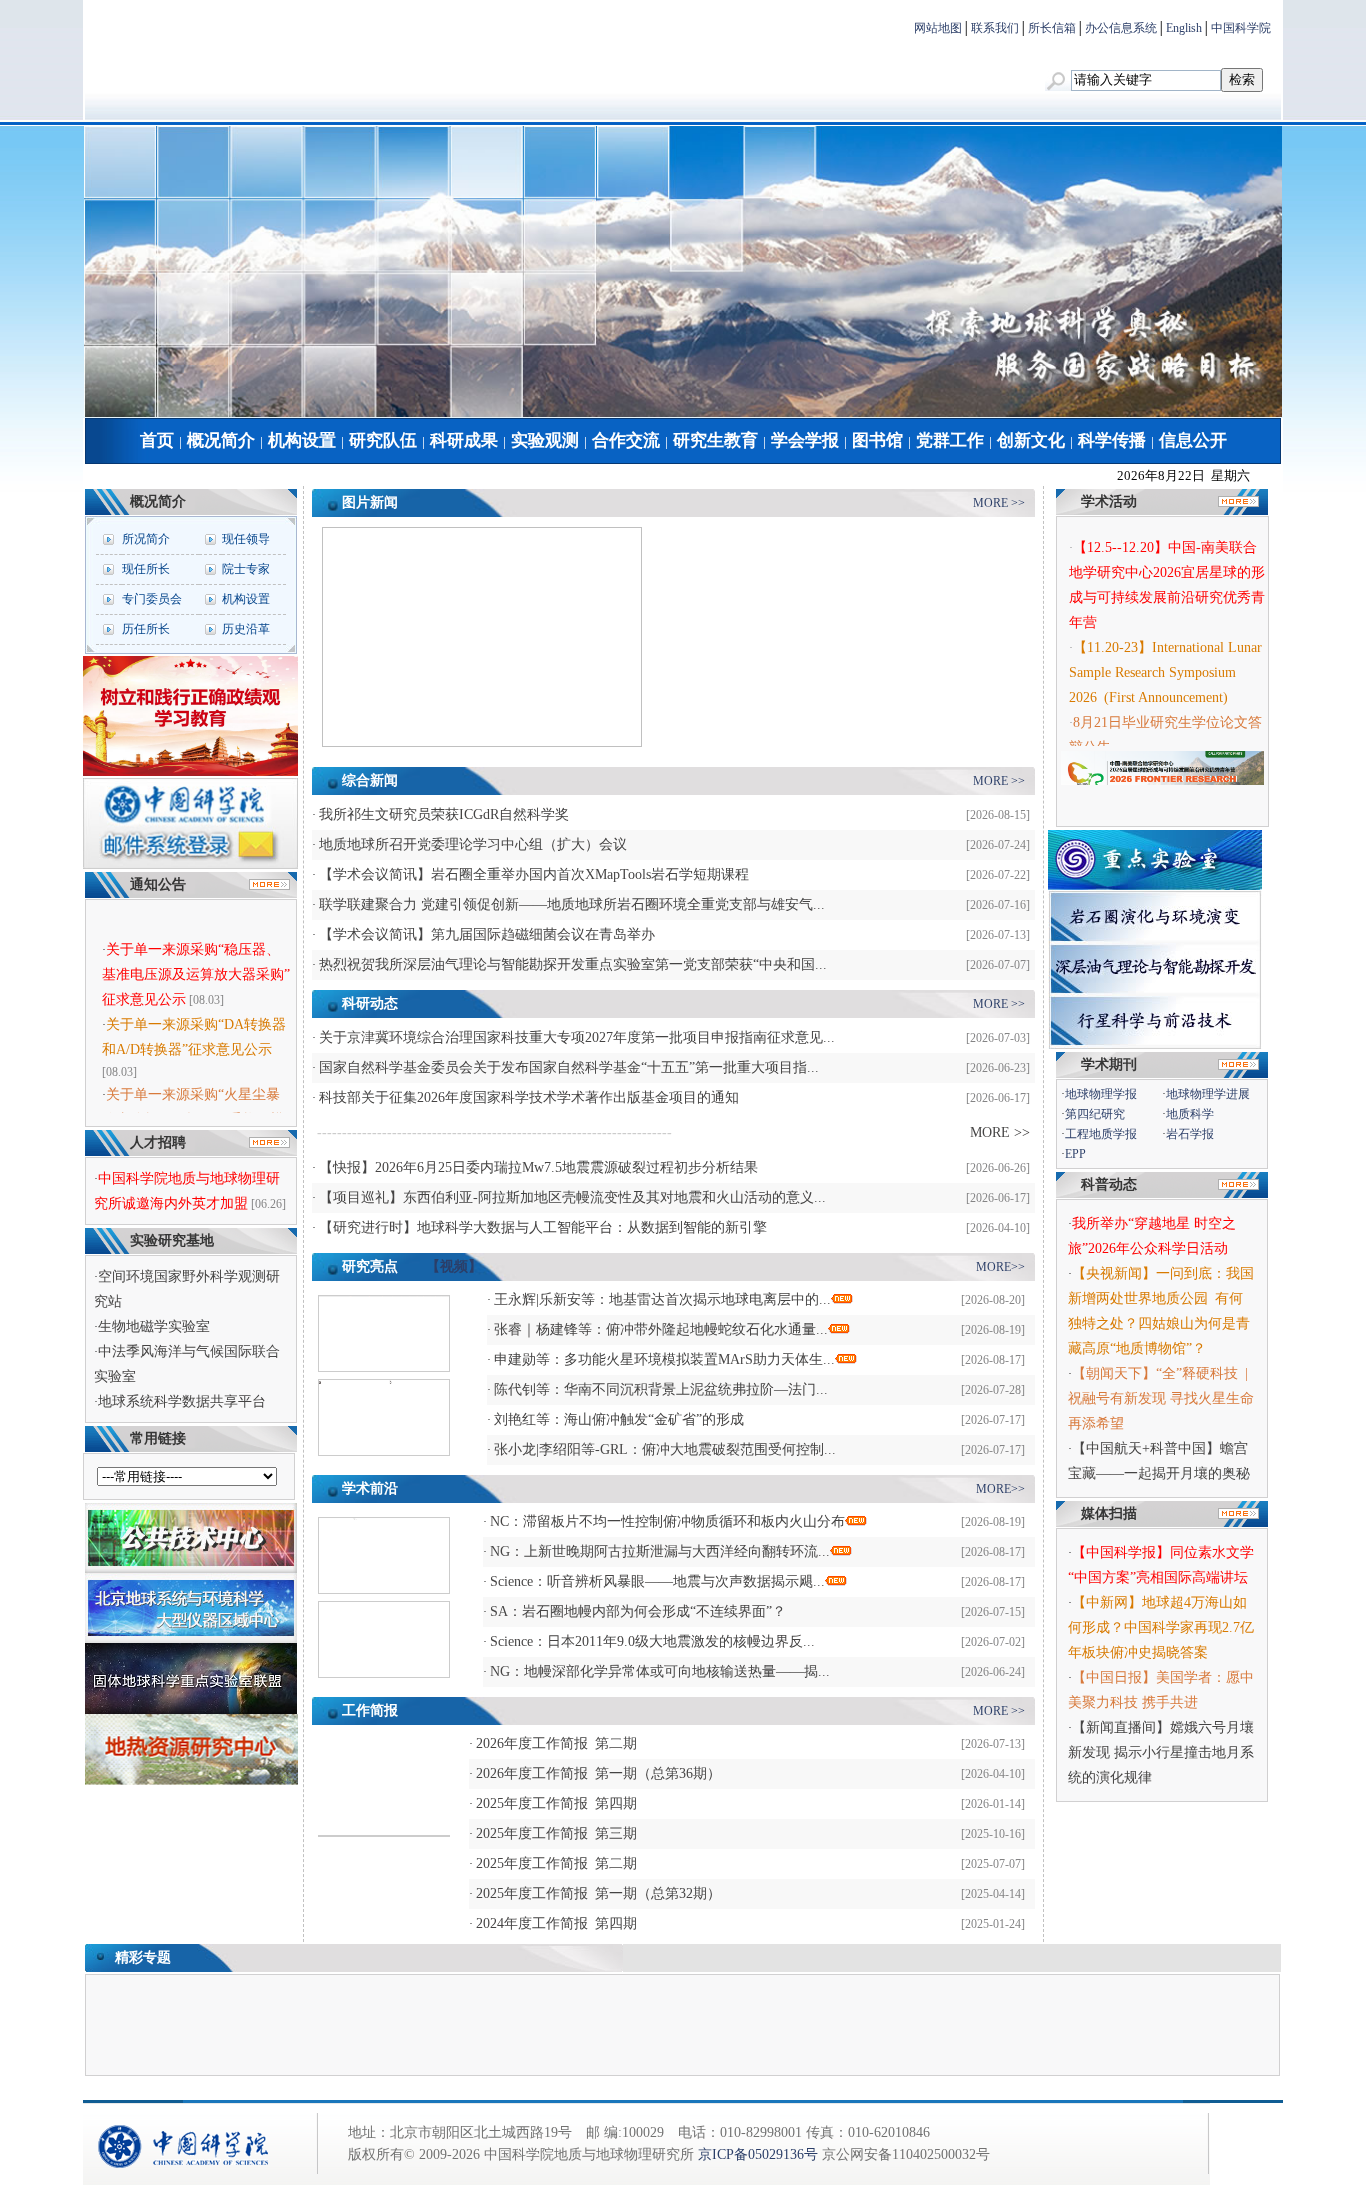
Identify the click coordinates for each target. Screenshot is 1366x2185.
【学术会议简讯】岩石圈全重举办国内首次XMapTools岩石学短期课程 (534, 874)
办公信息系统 (1121, 28)
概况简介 (221, 440)
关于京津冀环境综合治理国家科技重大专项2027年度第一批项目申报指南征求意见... (577, 1037)
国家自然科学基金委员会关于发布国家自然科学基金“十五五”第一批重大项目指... (569, 1067)
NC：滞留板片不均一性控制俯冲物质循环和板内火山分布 (667, 1521)
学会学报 (805, 440)
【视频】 (454, 1266)
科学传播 (1112, 440)
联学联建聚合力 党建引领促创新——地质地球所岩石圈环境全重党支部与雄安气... (572, 904)
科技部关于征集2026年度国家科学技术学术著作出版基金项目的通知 (529, 1097)
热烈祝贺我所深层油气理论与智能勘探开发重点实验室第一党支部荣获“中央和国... (573, 964)
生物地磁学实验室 (154, 1326)
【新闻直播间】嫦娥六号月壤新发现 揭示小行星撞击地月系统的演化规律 (1161, 1752)
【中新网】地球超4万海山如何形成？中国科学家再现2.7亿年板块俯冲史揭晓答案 (1161, 1627)
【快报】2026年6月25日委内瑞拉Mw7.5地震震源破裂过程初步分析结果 (538, 1167)
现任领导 (246, 539)
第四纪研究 (1095, 1114)
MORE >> (999, 503)
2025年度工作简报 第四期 (556, 1803)
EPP (1075, 1154)
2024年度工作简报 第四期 (556, 1923)
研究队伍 (383, 440)
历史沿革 (246, 629)
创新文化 (1031, 440)
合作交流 (626, 440)
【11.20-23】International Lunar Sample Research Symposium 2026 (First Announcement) (1165, 660)
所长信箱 (1052, 28)
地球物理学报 (1101, 1094)
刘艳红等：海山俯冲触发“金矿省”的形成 (619, 1419)
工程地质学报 (1101, 1134)
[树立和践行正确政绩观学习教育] (190, 772)
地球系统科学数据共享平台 (182, 1401)
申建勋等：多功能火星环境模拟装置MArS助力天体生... (664, 1359)
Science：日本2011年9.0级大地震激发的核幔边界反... (652, 1641)
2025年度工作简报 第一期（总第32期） (598, 1893)
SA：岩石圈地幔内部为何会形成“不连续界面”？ (638, 1611)
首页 (157, 440)
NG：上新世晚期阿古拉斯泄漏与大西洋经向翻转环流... (660, 1551)
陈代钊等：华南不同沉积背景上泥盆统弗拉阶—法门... (661, 1389)
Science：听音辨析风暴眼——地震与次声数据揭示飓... (657, 1581)
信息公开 (1193, 440)
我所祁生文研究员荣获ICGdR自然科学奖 (444, 814)
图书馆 (877, 440)
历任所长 (146, 629)
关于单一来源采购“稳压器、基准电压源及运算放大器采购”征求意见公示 (196, 959)
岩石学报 (1190, 1134)
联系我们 (995, 28)
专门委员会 (152, 599)
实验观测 (545, 440)
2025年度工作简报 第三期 (556, 1833)
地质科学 (1190, 1114)
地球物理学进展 (1208, 1094)
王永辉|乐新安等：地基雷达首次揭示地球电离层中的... (662, 1299)
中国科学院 (1241, 28)
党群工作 (950, 440)
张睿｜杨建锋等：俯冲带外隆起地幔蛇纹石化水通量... (661, 1329)
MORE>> (1000, 1267)
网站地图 (938, 28)
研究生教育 (715, 440)
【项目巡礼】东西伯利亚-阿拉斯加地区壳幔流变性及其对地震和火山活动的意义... (572, 1197)
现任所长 (146, 569)
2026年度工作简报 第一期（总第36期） (598, 1773)
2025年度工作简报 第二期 (556, 1863)
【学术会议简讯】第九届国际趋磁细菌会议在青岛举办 (487, 934)
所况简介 (146, 539)
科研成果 (464, 440)
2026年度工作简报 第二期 (556, 1743)
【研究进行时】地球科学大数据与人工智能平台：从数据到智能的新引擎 (543, 1227)
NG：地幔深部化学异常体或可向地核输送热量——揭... (660, 1671)
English (1184, 28)
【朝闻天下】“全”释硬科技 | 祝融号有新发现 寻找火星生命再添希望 (1161, 1398)
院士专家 (246, 569)
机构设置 (302, 440)
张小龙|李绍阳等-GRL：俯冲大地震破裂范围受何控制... (665, 1449)
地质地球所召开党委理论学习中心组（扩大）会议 (473, 844)
